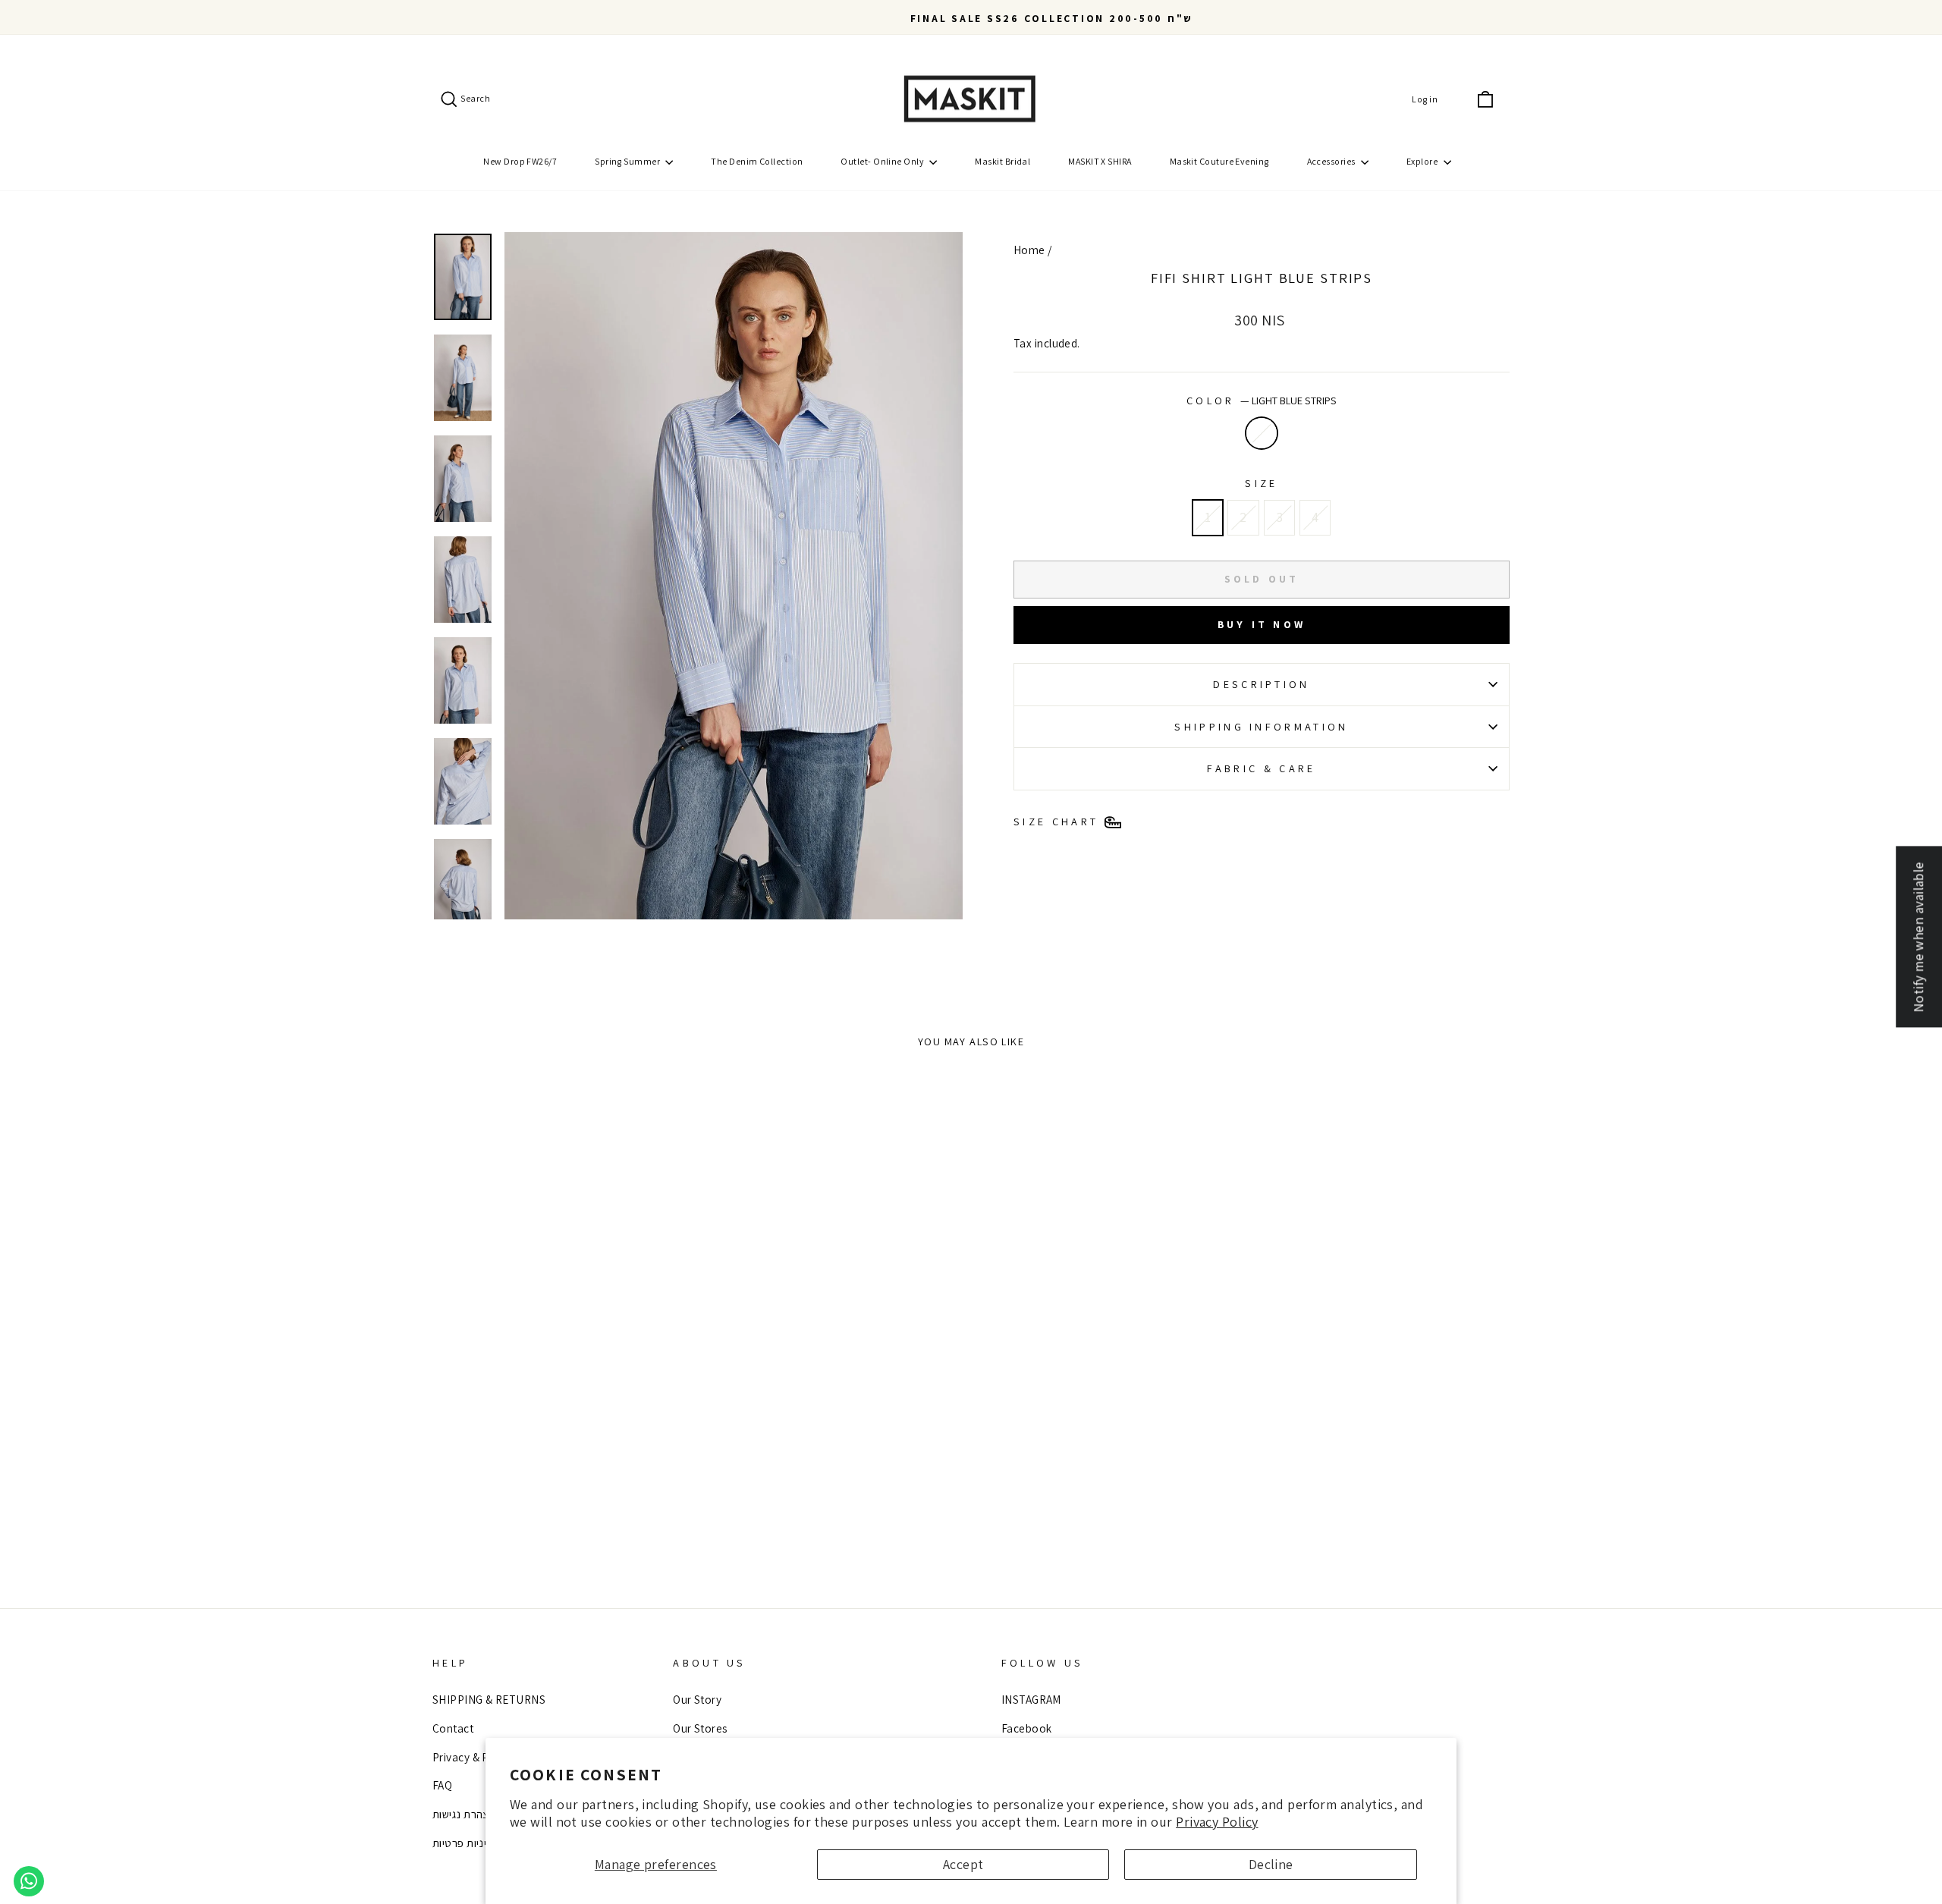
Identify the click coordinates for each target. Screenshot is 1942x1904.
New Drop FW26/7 (520, 161)
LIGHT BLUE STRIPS (1262, 433)
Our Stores (700, 1728)
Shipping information (1261, 726)
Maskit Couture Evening (1219, 161)
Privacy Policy (1217, 1822)
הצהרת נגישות (464, 1814)
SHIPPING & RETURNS (489, 1699)
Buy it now (1262, 624)
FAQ (442, 1785)
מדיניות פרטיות (467, 1843)
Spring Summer (628, 161)
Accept (963, 1864)
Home (1029, 250)
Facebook (1027, 1728)
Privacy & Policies (477, 1757)
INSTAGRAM (1031, 1699)
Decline (1271, 1864)
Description (1262, 684)
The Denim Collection (757, 161)
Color (1262, 400)
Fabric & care (1261, 768)
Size (1261, 483)
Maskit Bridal (1002, 161)
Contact (453, 1728)
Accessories (1332, 161)
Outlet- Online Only (883, 161)
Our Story (697, 1699)
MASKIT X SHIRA (1100, 161)
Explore (1423, 161)
